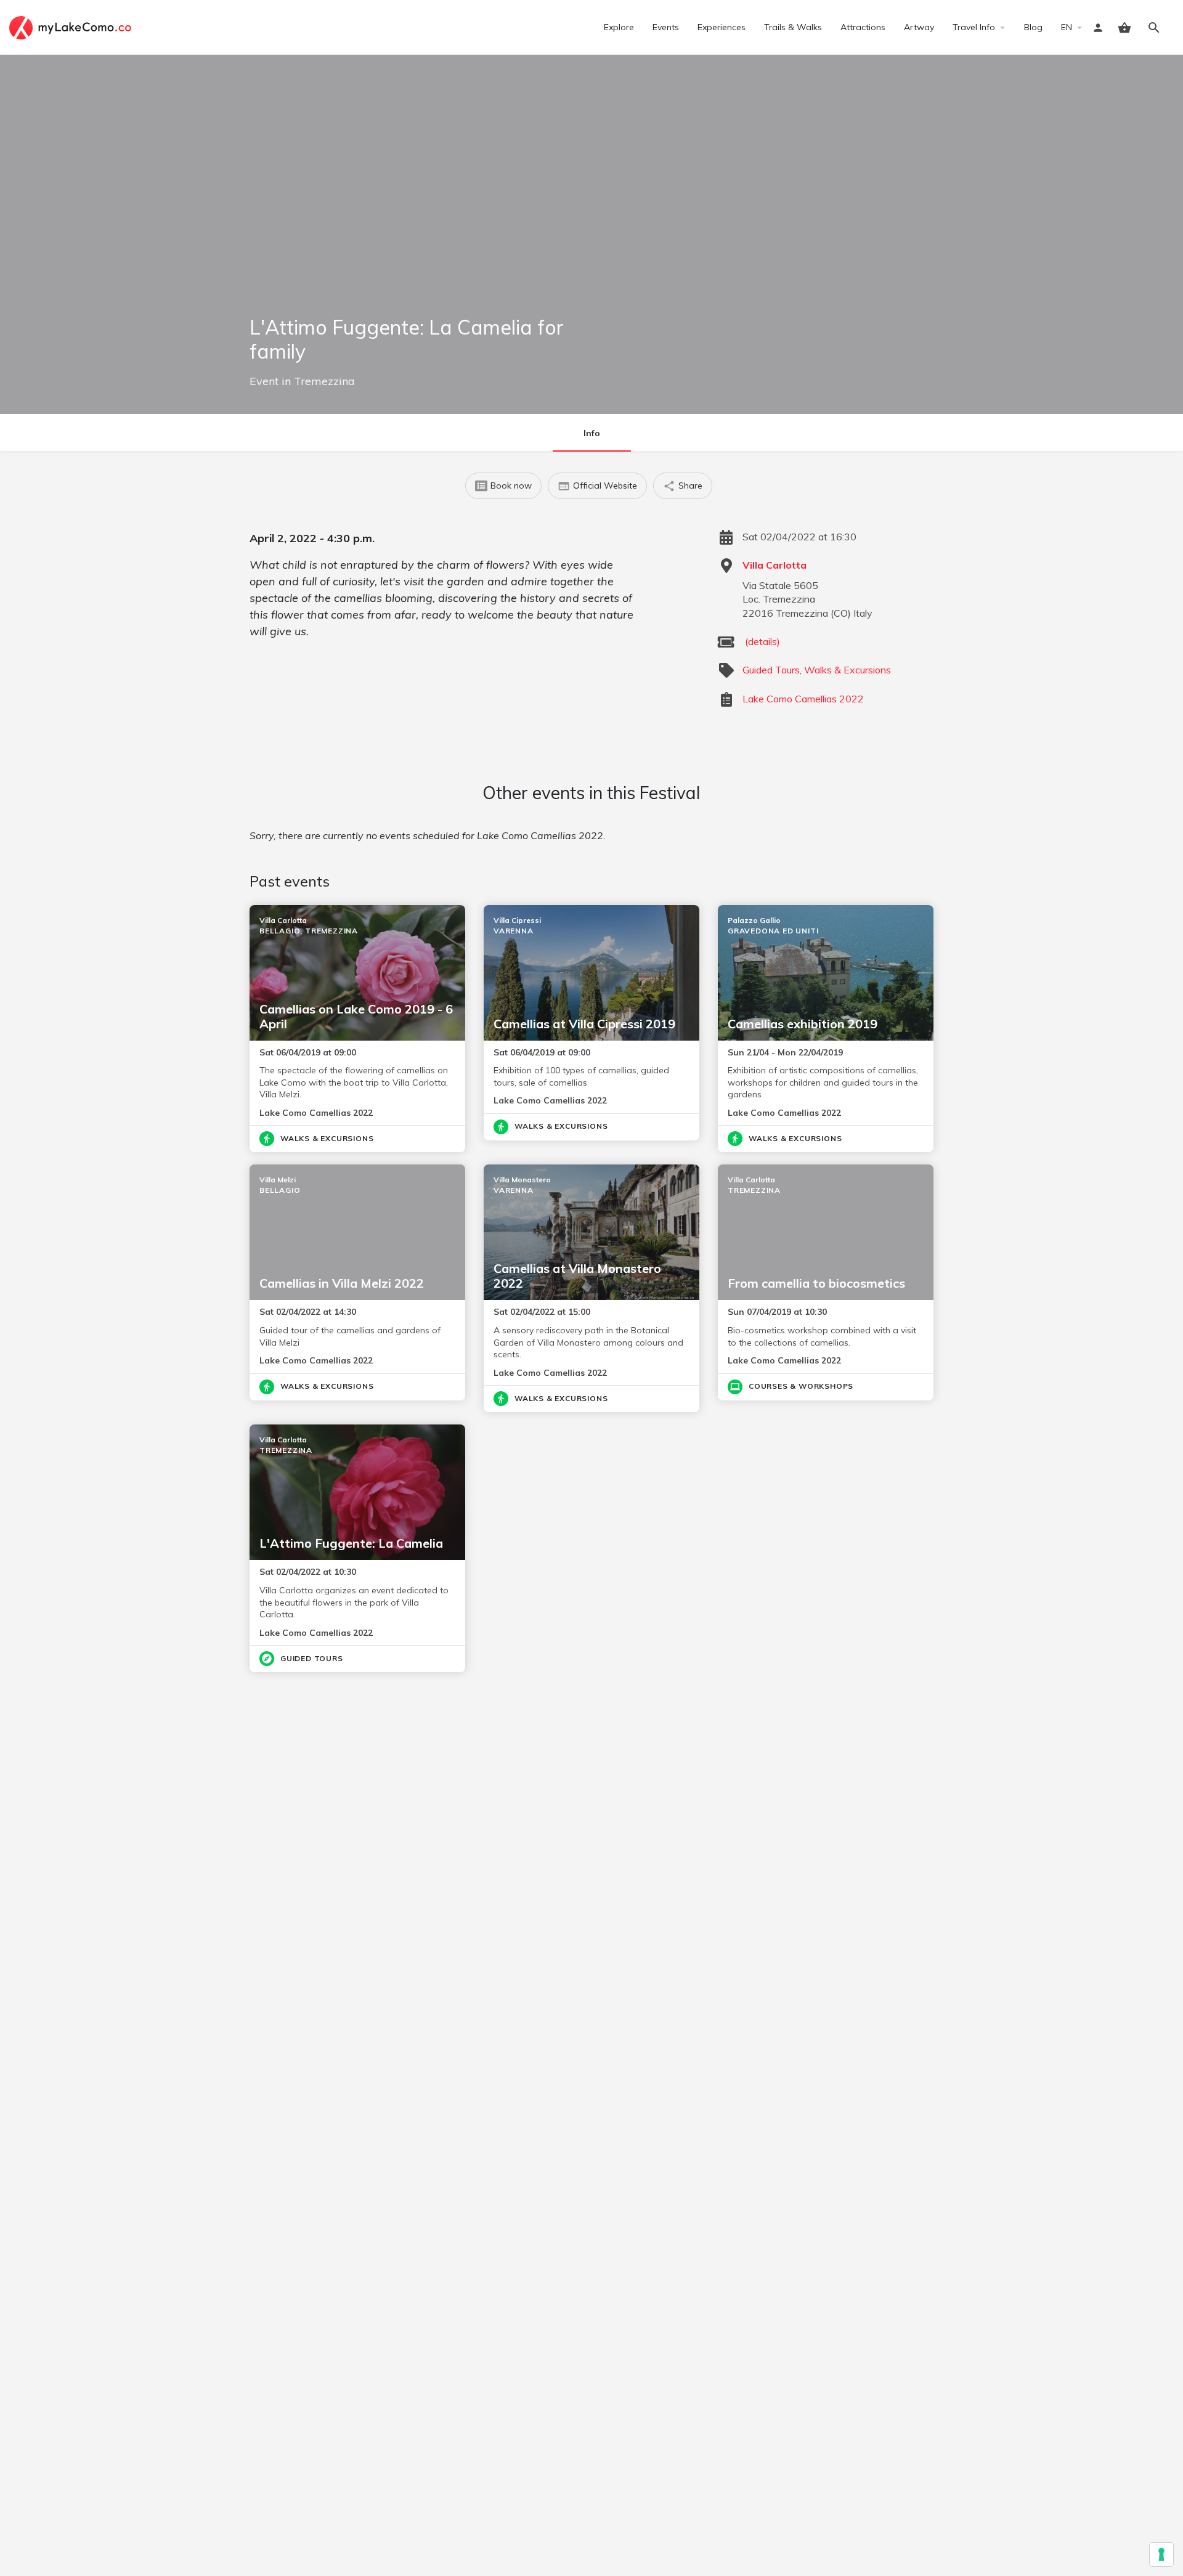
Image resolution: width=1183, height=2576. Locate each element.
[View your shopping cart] (1124, 28)
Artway (919, 27)
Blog (1033, 27)
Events (666, 27)
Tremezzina (324, 381)
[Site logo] (72, 26)
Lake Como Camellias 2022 (803, 699)
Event (264, 381)
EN (1067, 27)
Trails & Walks (793, 27)
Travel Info (974, 27)
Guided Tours (771, 670)
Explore (619, 27)
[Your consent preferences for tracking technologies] (1161, 2554)
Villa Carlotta (774, 565)
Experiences (722, 27)
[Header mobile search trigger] (1154, 28)
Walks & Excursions (848, 670)
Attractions (863, 27)
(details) (762, 641)
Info (592, 433)
